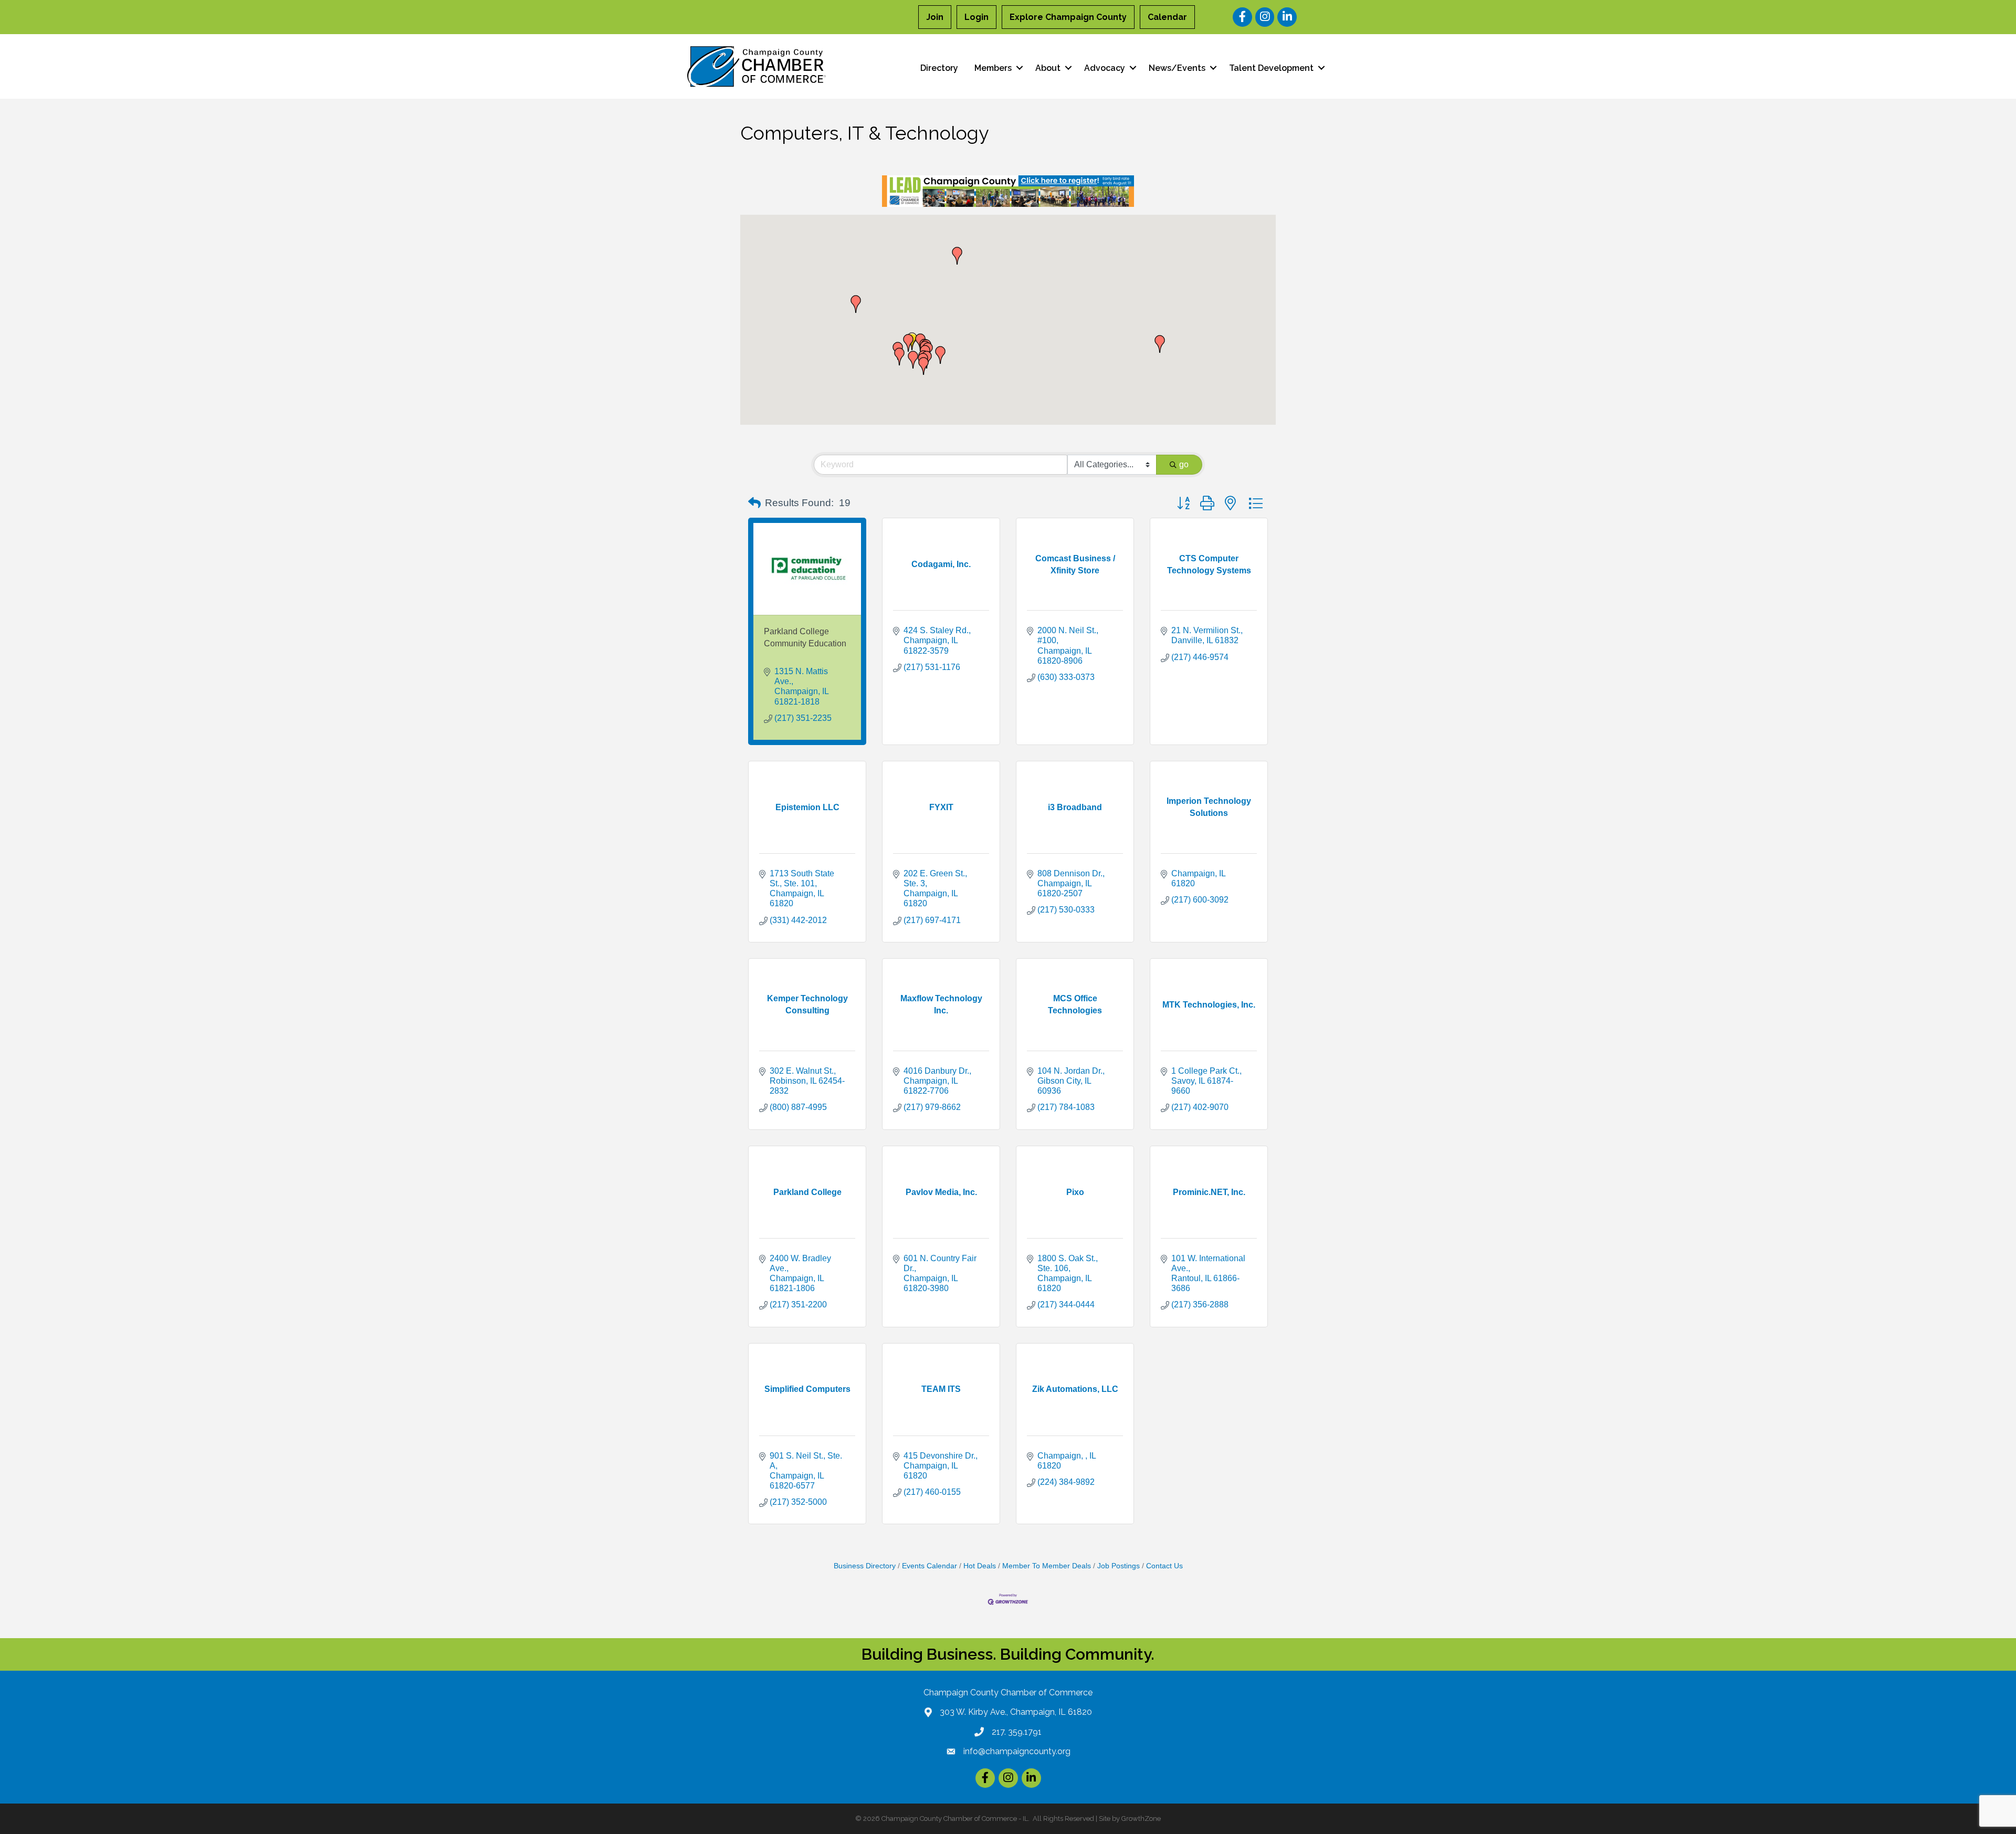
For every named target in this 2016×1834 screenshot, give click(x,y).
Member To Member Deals (1047, 1566)
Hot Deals (980, 1566)
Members (993, 68)
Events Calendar (930, 1566)
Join (935, 17)
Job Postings (1119, 1566)
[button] (940, 355)
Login (976, 17)
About (1048, 68)
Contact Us (1164, 1566)
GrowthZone (1141, 1819)
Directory (939, 68)
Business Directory (865, 1566)
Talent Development (1271, 68)
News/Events (1177, 68)
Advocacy (1105, 68)
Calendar (1167, 17)
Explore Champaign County (1068, 17)
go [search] (1184, 464)
